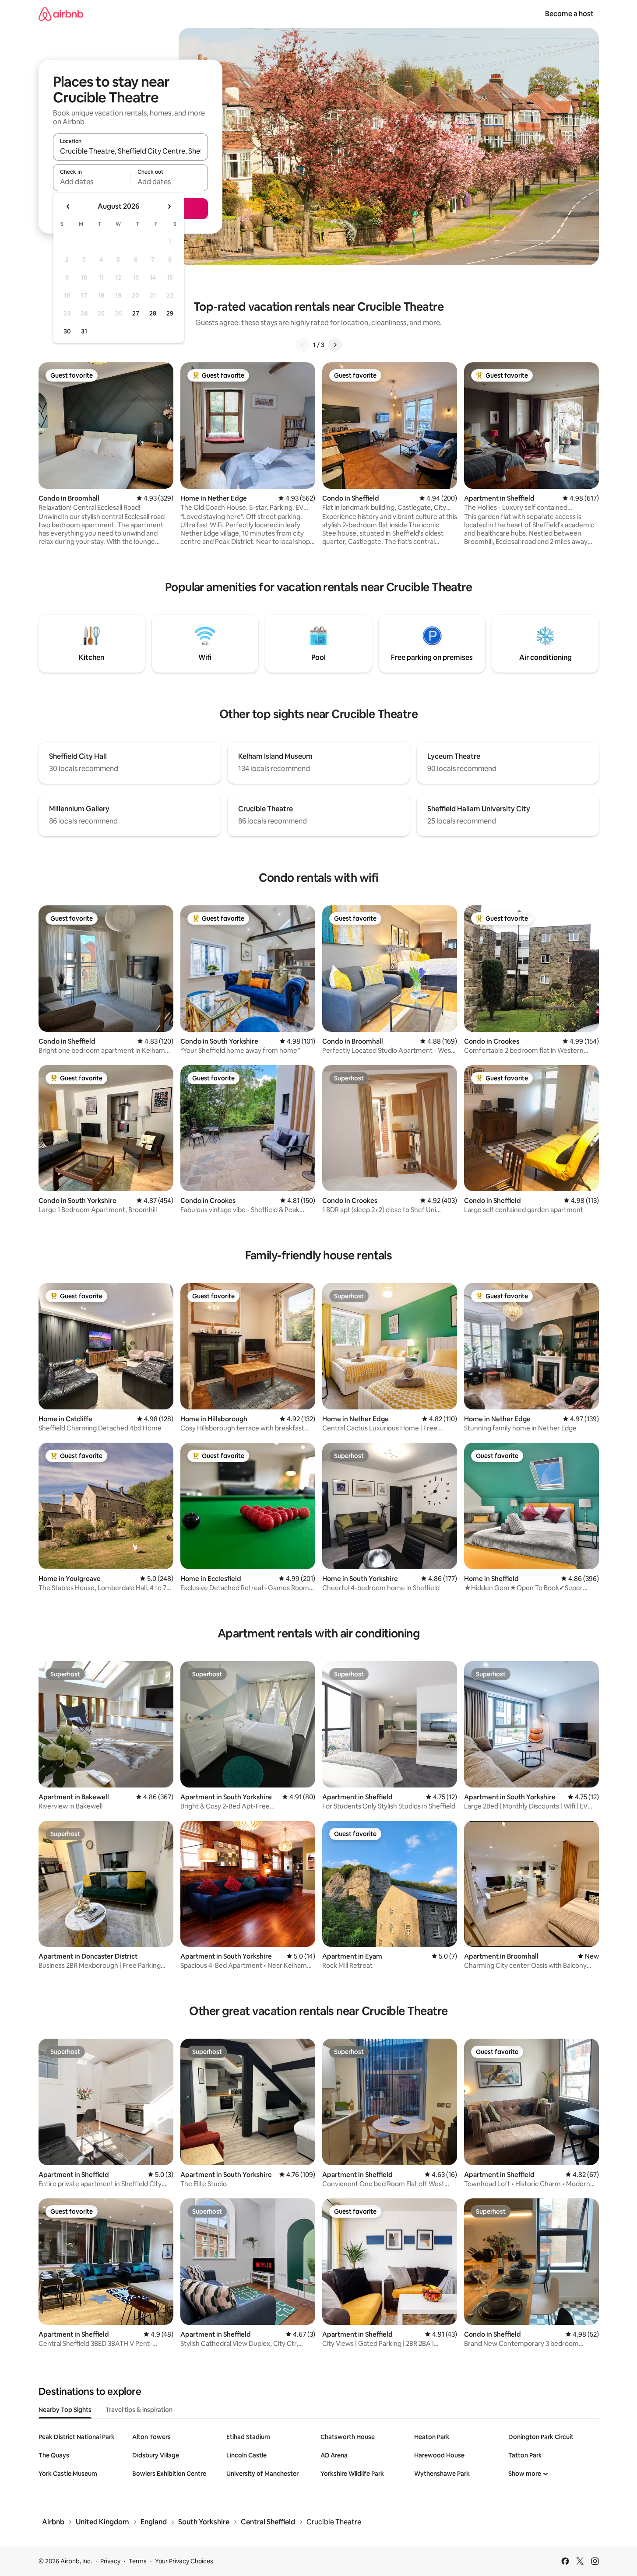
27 (136, 313)
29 (170, 313)
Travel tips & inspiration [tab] (139, 2410)
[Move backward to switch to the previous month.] (68, 207)
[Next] (335, 345)
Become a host (569, 14)
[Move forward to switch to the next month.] (169, 207)
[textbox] (92, 182)
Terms (138, 2561)
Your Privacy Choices (184, 2561)
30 (67, 331)
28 (153, 313)
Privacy (110, 2561)
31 (84, 331)
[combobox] (130, 151)
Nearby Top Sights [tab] (65, 2410)
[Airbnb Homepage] (61, 14)
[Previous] (303, 345)
